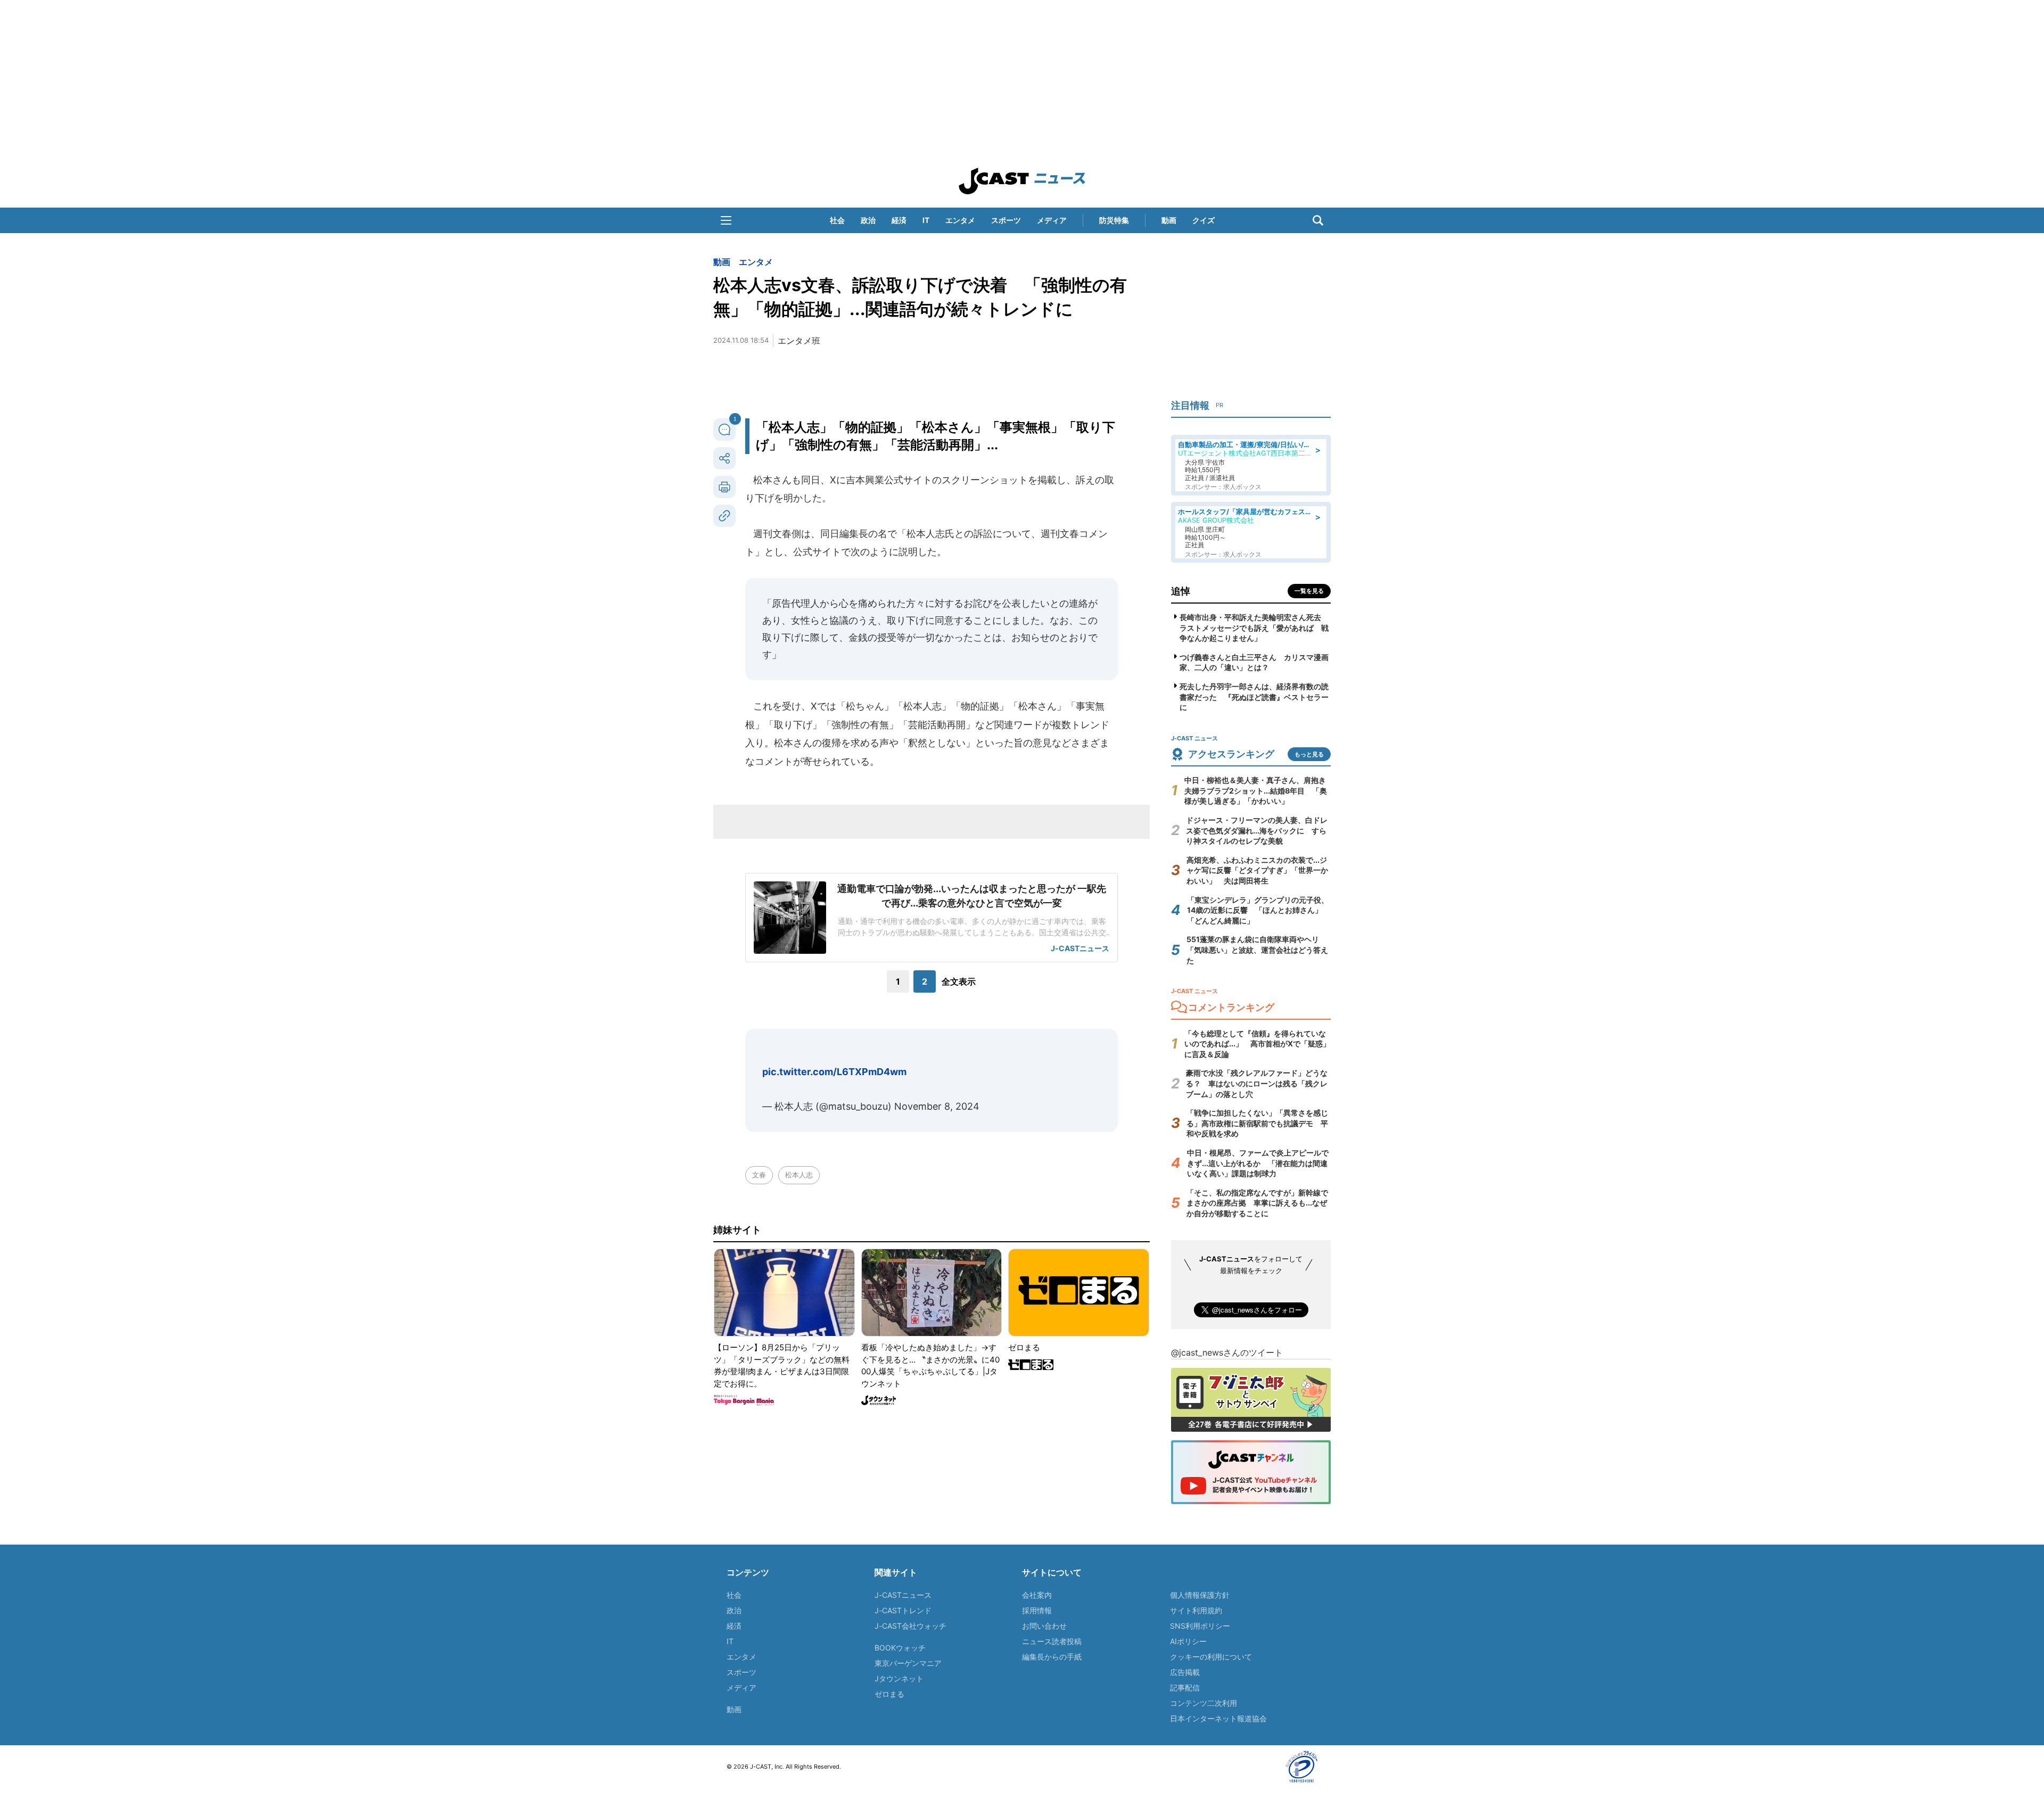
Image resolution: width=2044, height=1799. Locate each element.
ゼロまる (889, 1694)
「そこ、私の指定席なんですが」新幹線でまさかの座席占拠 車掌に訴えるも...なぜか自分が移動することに (1257, 1203)
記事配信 (1185, 1687)
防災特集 (1114, 220)
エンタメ (960, 220)
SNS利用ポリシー (1200, 1626)
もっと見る (1309, 754)
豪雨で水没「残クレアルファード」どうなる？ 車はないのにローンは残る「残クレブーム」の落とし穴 (1257, 1083)
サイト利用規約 (1196, 1610)
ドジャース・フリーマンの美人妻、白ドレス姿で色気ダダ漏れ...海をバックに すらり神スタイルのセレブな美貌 (1257, 830)
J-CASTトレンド (903, 1610)
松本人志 (799, 1175)
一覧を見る (1309, 591)
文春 (759, 1175)
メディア (1052, 220)
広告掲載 (1185, 1672)
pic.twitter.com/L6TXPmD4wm (834, 1072)
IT (926, 220)
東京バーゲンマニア (908, 1663)
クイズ (1204, 220)
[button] (726, 220)
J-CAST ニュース (1022, 181)
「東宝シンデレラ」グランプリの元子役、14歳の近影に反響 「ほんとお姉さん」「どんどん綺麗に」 (1258, 910)
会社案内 (1037, 1595)
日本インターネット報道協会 (1218, 1718)
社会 (837, 220)
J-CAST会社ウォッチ (910, 1626)
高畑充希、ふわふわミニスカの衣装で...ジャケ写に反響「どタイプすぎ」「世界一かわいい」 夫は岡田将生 (1257, 870)
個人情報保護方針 (1200, 1595)
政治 (868, 220)
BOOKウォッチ (900, 1648)
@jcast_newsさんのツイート (1227, 1352)
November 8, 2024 (937, 1106)
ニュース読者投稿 (1052, 1641)
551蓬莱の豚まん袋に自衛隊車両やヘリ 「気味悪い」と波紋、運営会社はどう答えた (1257, 950)
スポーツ (1006, 220)
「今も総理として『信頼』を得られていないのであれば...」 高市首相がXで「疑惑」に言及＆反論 (1257, 1044)
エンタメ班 (799, 341)
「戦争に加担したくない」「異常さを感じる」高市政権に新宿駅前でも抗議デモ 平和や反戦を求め (1257, 1123)
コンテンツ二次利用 (1204, 1703)
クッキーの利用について (1211, 1657)
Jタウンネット (899, 1678)
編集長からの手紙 (1052, 1657)
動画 (1169, 220)
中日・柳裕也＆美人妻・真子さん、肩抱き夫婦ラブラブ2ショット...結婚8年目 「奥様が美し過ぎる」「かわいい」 (1256, 790)
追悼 (1181, 591)
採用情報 (1037, 1610)
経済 (899, 220)
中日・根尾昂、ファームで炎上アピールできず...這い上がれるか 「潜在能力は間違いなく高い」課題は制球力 (1258, 1163)
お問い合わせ (1044, 1626)
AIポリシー (1188, 1641)
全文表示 (959, 981)
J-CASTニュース (903, 1595)
